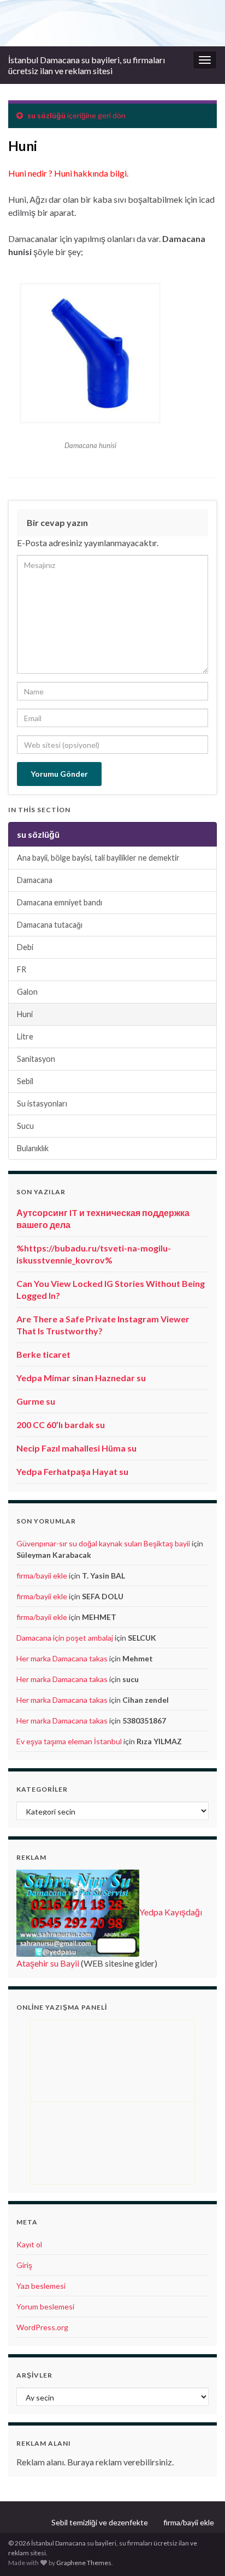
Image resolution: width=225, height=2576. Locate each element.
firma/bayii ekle (42, 1576)
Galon (27, 992)
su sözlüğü (46, 115)
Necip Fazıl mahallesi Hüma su (76, 1448)
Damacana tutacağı (50, 925)
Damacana (35, 880)
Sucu (25, 1126)
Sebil (25, 1081)
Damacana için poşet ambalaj (65, 1638)
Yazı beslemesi (41, 2286)
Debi (25, 947)
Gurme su (36, 1401)
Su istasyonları (42, 1103)
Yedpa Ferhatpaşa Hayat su (72, 1471)
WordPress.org (42, 2327)
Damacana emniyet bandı (60, 902)
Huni (25, 1014)
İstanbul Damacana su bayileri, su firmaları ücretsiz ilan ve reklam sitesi (87, 65)
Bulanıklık (33, 1148)
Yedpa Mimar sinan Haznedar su (81, 1378)
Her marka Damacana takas (62, 1658)
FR (22, 969)
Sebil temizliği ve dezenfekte (100, 2522)
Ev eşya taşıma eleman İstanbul (69, 1741)
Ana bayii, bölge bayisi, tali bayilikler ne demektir (98, 858)
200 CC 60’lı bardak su (61, 1425)
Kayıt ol (29, 2244)
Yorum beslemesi (45, 2306)
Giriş (24, 2265)
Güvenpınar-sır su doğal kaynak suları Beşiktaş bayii (103, 1543)
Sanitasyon (36, 1059)
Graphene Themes (84, 2563)
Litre (25, 1036)
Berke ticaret (43, 1354)
